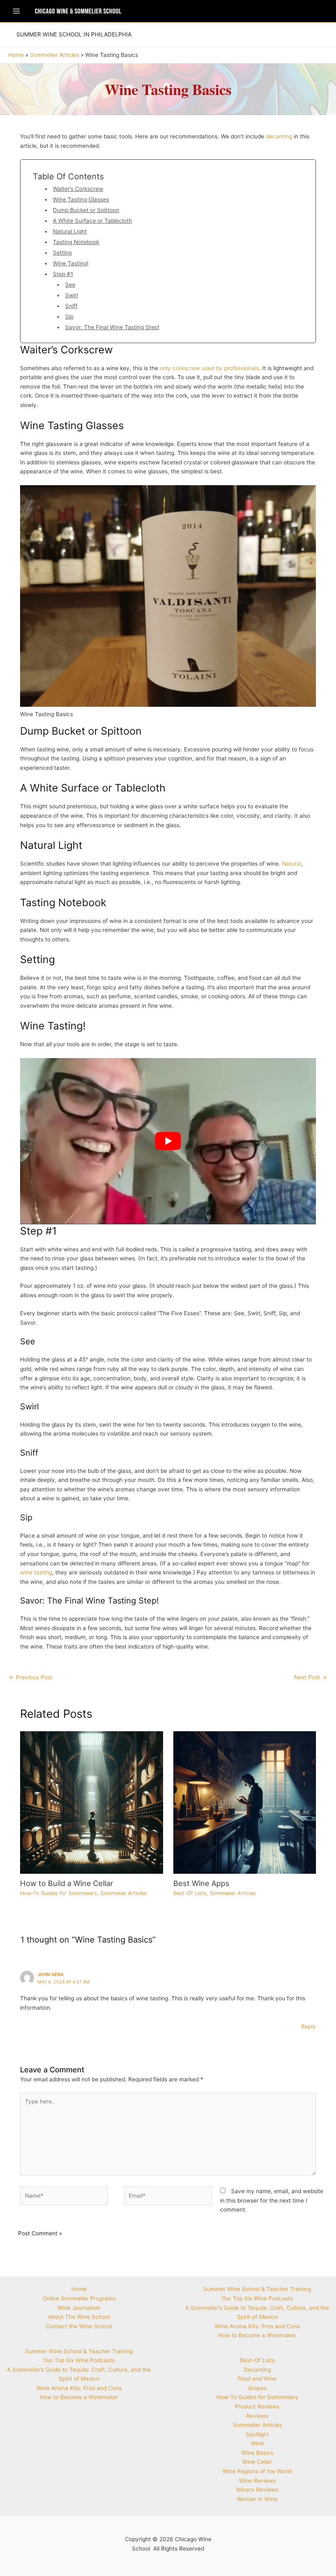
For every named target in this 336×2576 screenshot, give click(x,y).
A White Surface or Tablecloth (92, 221)
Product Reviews (257, 2406)
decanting (279, 136)
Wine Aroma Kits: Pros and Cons (79, 2388)
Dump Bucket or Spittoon (86, 210)
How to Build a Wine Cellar (67, 1883)
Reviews (257, 2416)
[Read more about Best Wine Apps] (245, 1802)
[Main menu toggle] (16, 11)
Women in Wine (257, 2499)
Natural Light (70, 231)
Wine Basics (257, 2453)
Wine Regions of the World (257, 2471)
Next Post (311, 1677)
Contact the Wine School (79, 2326)
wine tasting (36, 1572)
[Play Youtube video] (168, 1141)
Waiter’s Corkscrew (78, 189)
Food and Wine (257, 2379)
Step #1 (63, 274)
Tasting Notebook (76, 242)
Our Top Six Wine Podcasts (79, 2360)
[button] (74, 35)
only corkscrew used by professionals (209, 368)
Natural (292, 864)
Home (79, 2289)
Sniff (71, 306)
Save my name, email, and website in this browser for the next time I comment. (272, 2200)
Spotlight (257, 2434)
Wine (257, 2443)
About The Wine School (79, 2317)
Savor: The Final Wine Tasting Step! (112, 327)
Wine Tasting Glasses (81, 199)
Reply (309, 2026)
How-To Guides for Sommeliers (59, 1893)
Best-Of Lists (190, 1893)
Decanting (257, 2370)
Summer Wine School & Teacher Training (79, 2351)
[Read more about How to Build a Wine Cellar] (91, 1802)
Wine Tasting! (71, 263)
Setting (62, 253)
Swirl (72, 295)
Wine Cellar (257, 2462)
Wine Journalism (79, 2308)
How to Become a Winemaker (79, 2397)
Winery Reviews (257, 2490)
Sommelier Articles (124, 1893)
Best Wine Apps (201, 1883)
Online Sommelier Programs (79, 2298)
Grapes (257, 2388)
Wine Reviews (257, 2481)
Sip (69, 317)
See (70, 285)
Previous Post (31, 1677)
